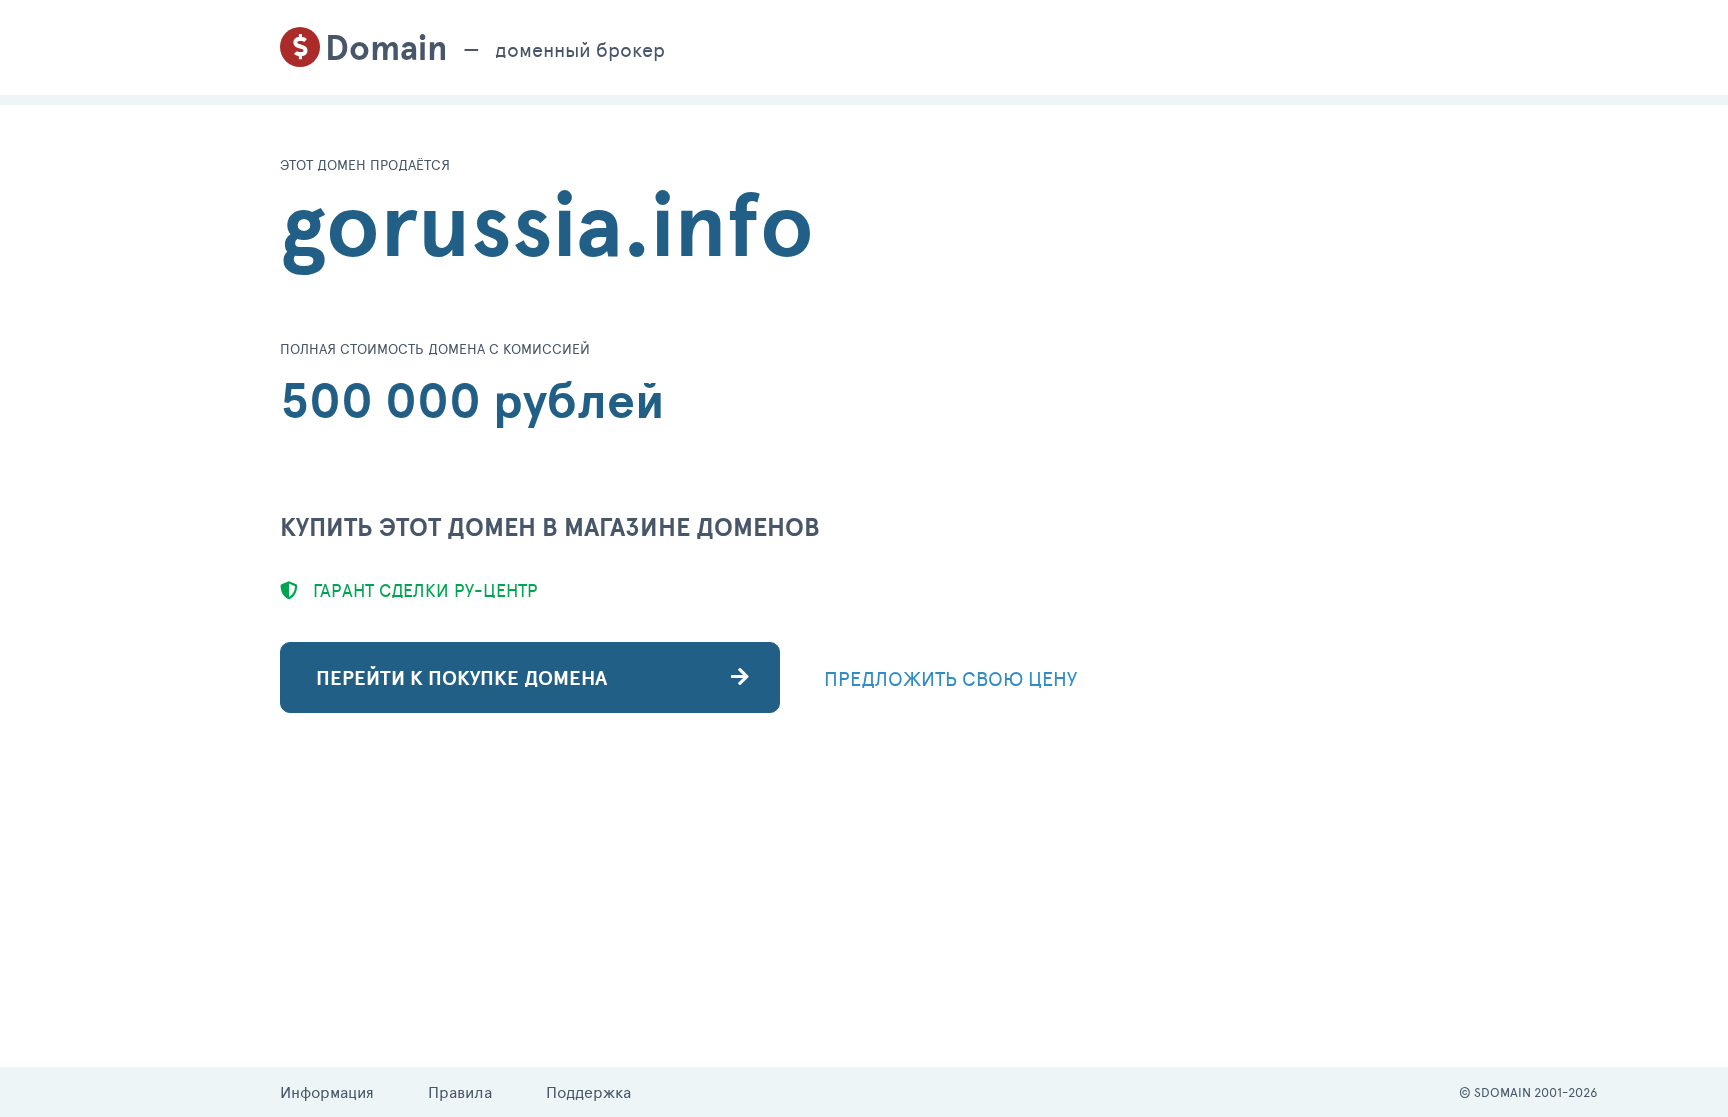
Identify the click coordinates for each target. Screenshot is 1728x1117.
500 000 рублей (472, 400)
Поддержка (588, 1091)
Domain (386, 47)
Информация (327, 1091)
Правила (460, 1091)
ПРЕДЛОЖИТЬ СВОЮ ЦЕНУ (950, 678)
